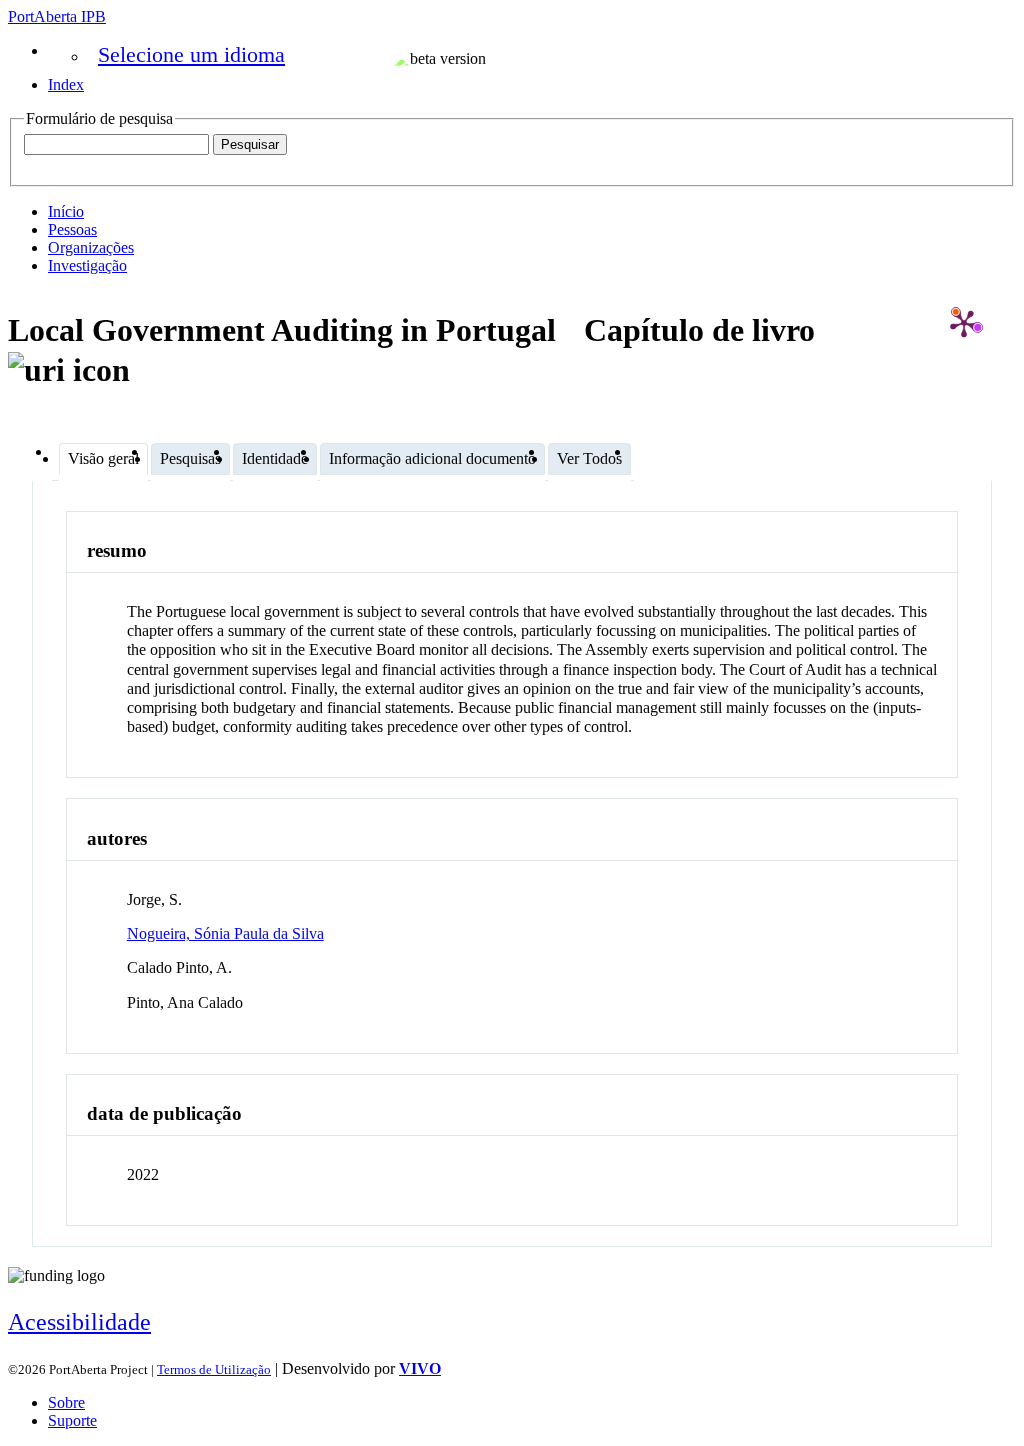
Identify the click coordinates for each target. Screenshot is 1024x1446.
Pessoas (72, 229)
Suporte (72, 1420)
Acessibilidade (79, 1322)
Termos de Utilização (214, 1369)
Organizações (91, 247)
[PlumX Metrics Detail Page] (964, 323)
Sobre (66, 1402)
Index (66, 84)
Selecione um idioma (191, 54)
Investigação (87, 265)
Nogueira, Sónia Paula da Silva (225, 933)
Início (66, 211)
